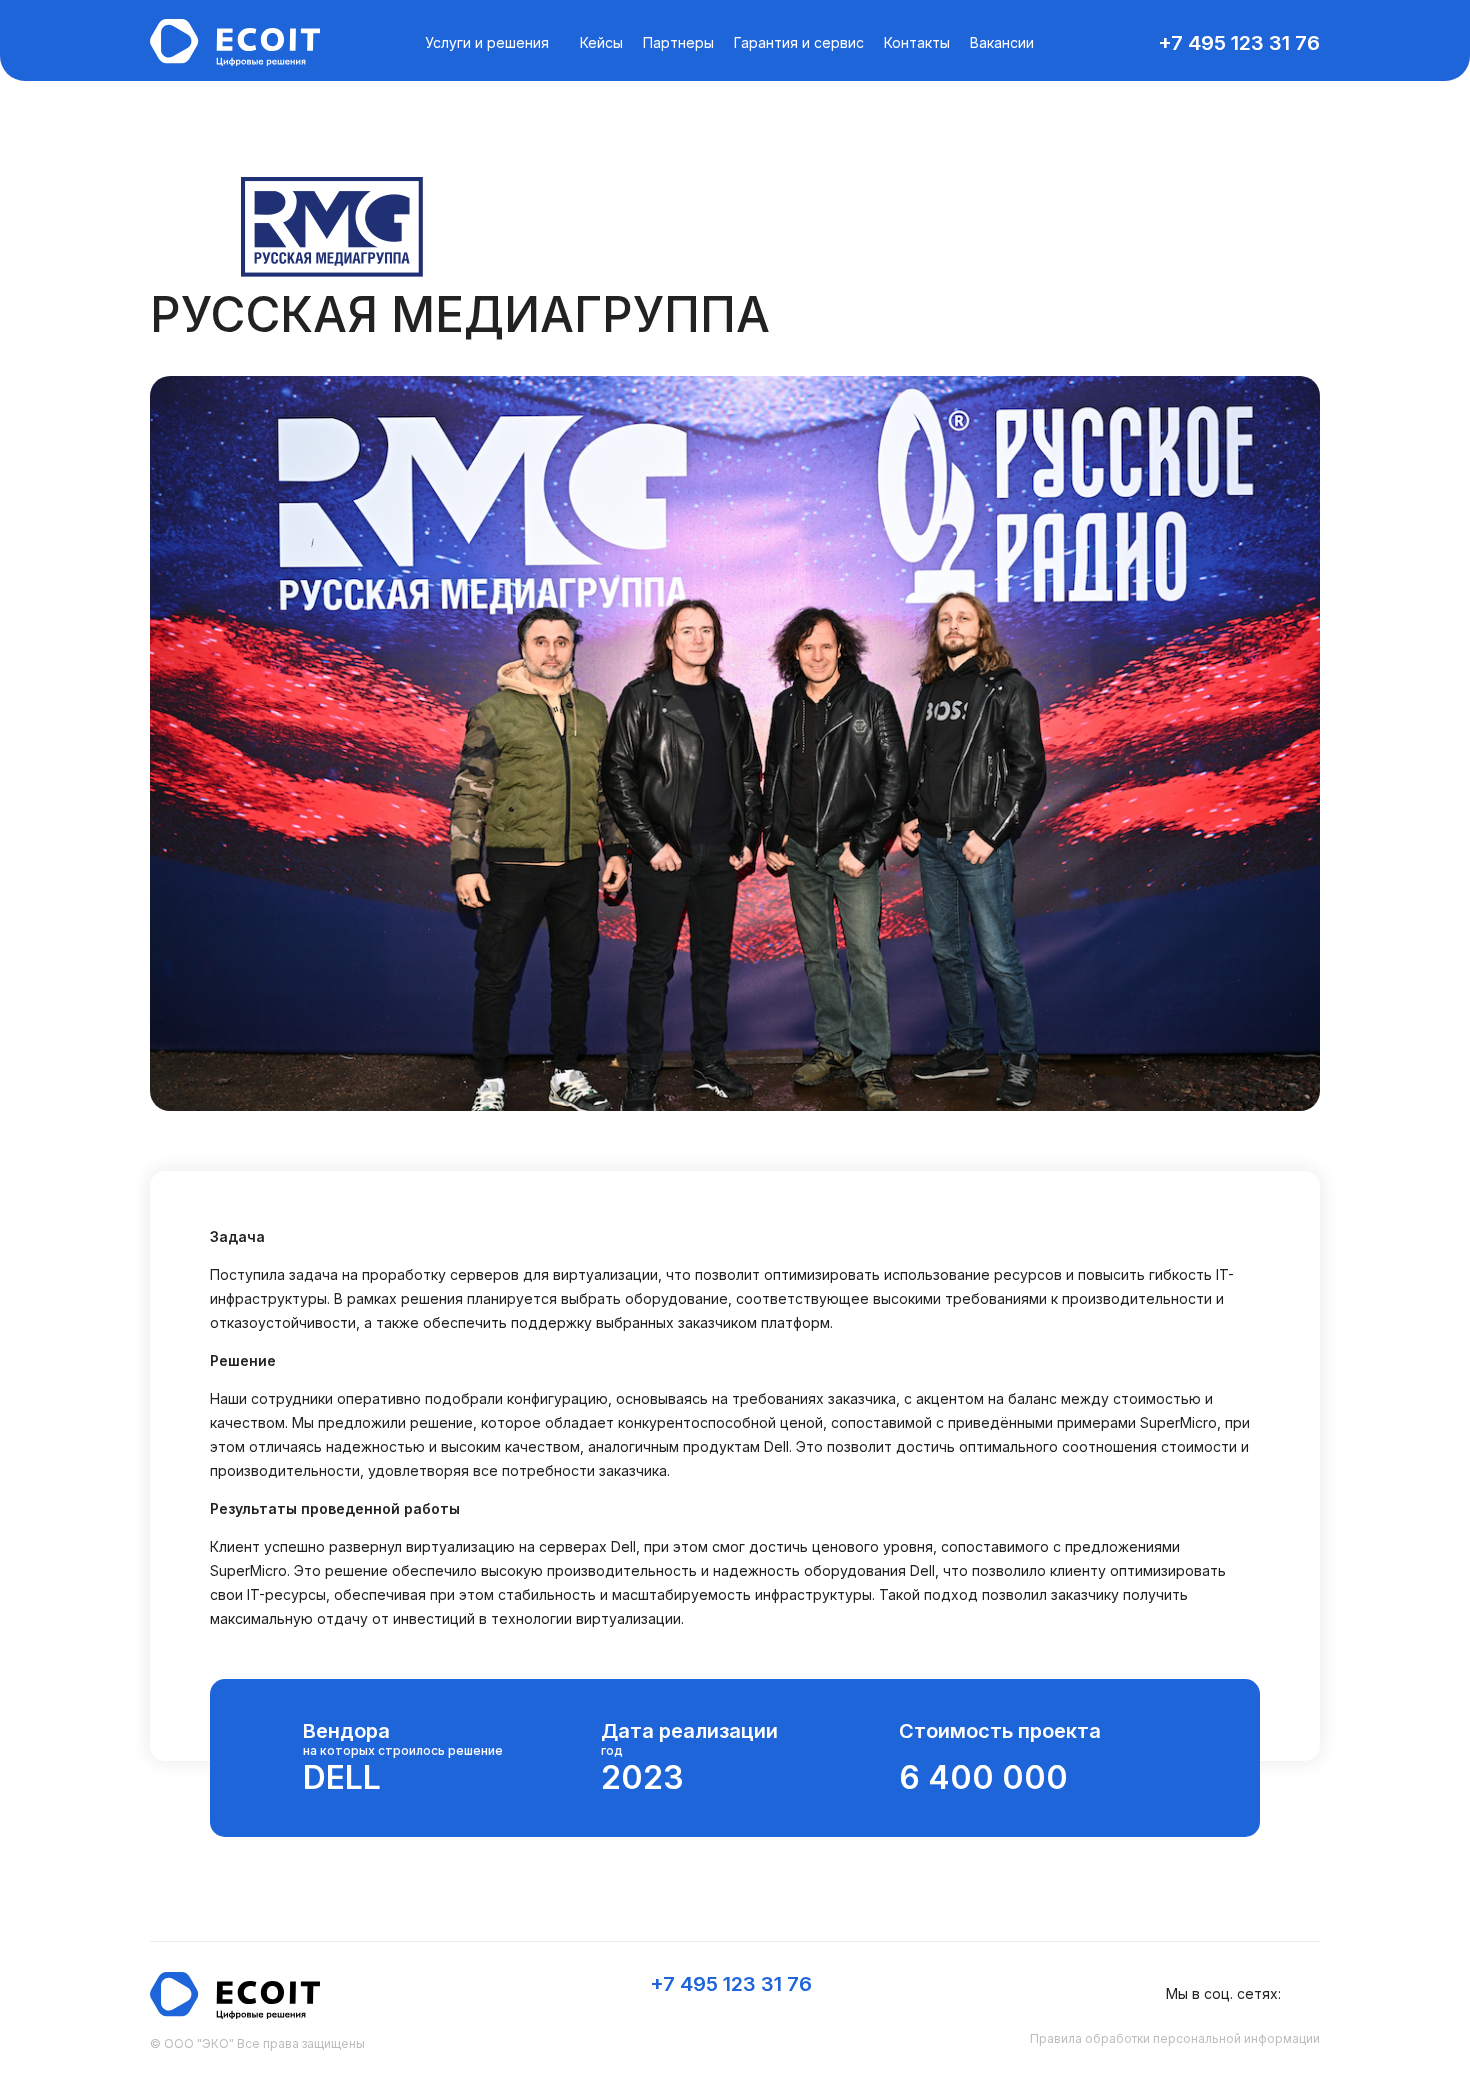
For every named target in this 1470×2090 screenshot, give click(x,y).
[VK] (1308, 1994)
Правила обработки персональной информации (1175, 2038)
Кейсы (601, 42)
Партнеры (678, 42)
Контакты (917, 42)
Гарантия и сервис (799, 42)
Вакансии (1002, 42)
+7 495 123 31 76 (1239, 43)
